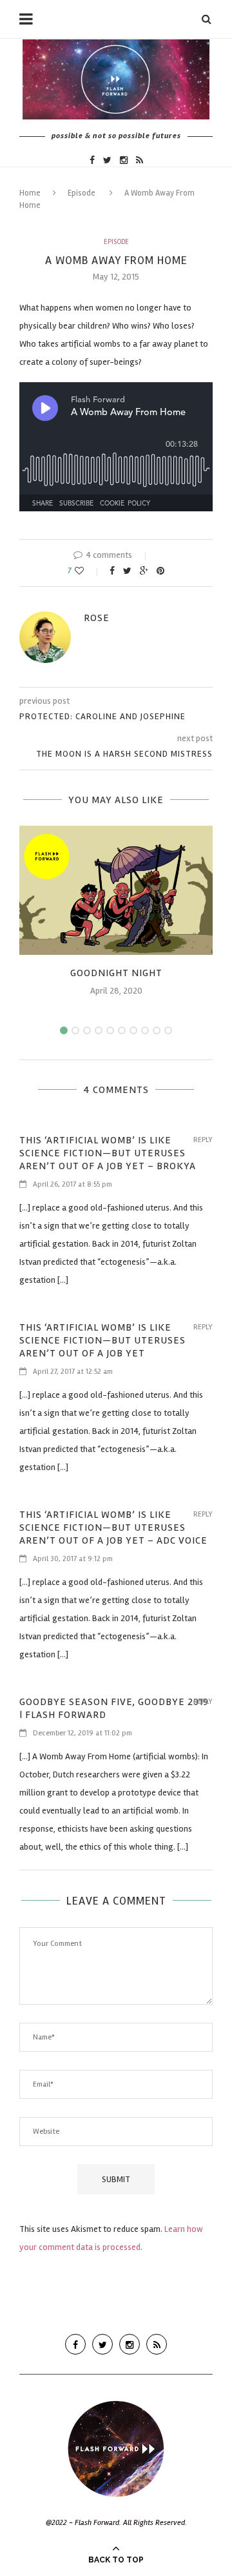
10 (168, 1030)
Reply (203, 1140)
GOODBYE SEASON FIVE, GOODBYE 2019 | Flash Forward (114, 1708)
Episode (82, 193)
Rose (97, 618)
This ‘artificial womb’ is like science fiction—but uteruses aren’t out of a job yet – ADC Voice (113, 1528)
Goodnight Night (116, 973)
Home (30, 193)
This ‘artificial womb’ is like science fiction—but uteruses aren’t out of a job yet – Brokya (108, 1153)
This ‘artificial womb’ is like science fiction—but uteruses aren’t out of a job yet (102, 1340)
